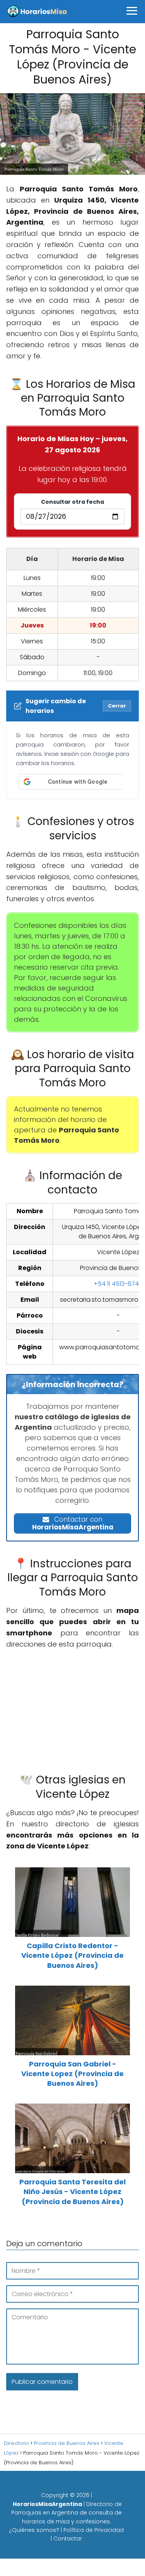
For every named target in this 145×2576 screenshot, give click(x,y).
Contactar (68, 2538)
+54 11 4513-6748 (118, 1284)
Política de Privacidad (94, 2530)
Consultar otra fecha (72, 502)
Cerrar (117, 706)
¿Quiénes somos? (34, 2530)
